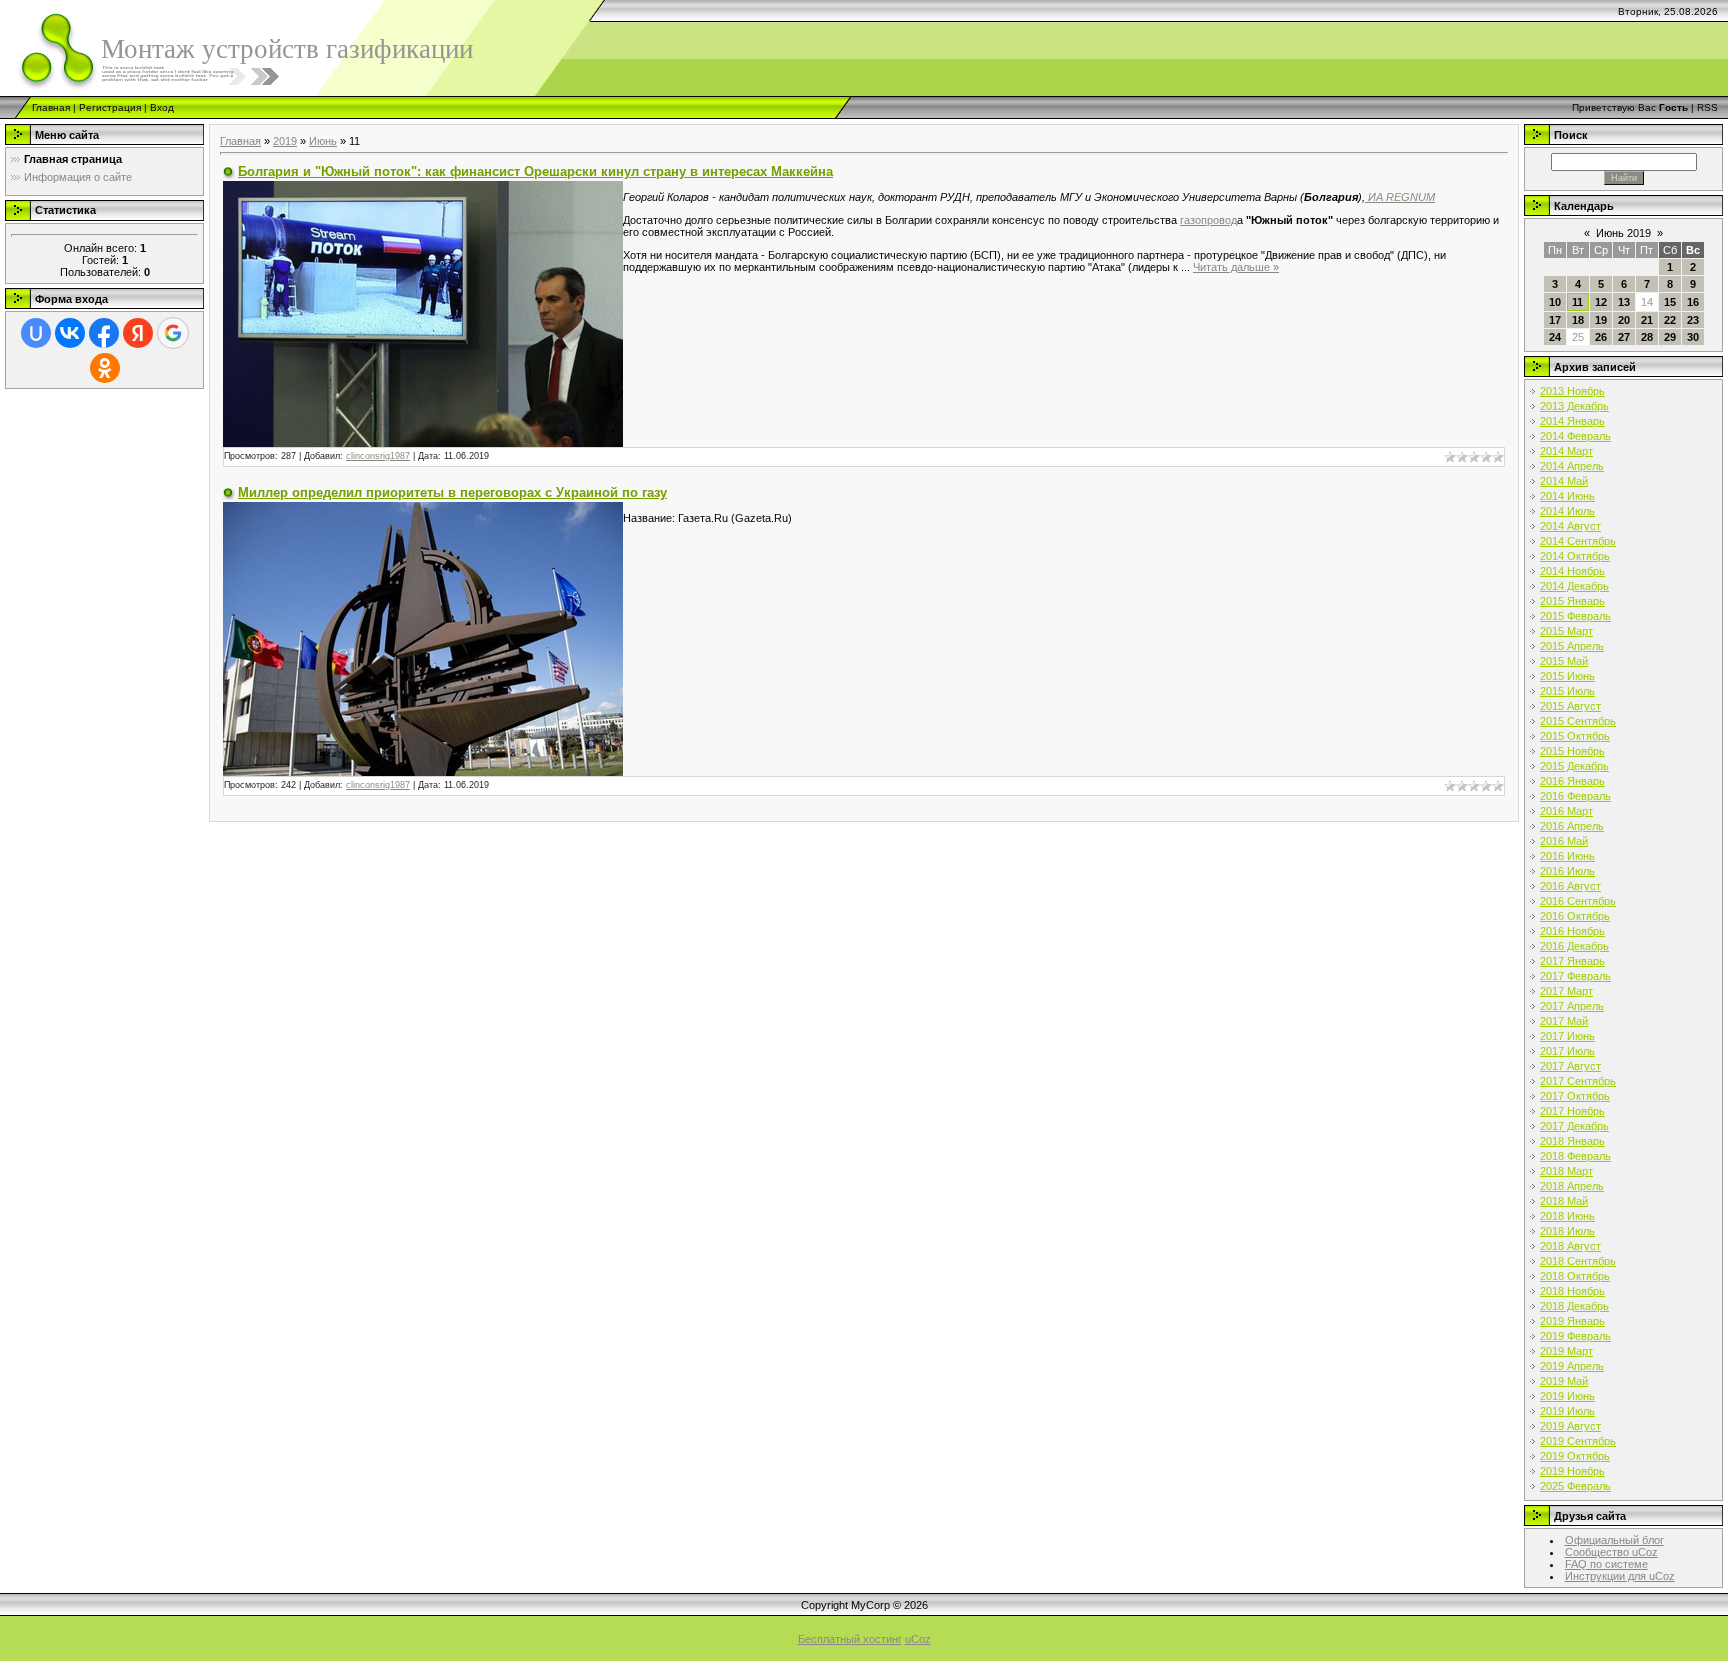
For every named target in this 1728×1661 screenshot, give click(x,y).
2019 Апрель (1572, 1366)
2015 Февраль (1575, 616)
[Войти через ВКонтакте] (70, 333)
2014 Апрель (1572, 466)
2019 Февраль (1575, 1336)
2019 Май (1564, 1381)
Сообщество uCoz (1611, 1552)
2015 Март (1566, 631)
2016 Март (1566, 811)
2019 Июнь (1567, 1396)
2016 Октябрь (1575, 916)
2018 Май (1564, 1201)
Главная (51, 107)
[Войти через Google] (173, 333)
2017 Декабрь (1574, 1126)
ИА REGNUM (1400, 197)
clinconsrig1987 (378, 456)
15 (1670, 302)
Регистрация (110, 107)
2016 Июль (1567, 871)
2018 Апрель (1572, 1186)
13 (1624, 302)
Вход (162, 107)
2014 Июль (1567, 511)
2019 (285, 141)
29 (1670, 337)
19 (1601, 320)
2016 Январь (1572, 781)
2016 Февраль (1575, 796)
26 (1601, 337)
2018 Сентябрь (1578, 1261)
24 (1555, 337)
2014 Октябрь (1575, 556)
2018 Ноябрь (1572, 1291)
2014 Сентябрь (1578, 541)
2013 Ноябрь (1572, 391)
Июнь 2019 (1623, 233)
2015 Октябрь (1575, 736)
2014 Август (1570, 526)
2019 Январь (1572, 1321)
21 (1647, 320)
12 (1601, 302)
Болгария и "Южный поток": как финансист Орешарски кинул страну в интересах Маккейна (535, 171)
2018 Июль (1567, 1231)
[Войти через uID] (36, 333)
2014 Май (1564, 481)
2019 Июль (1567, 1411)
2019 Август (1570, 1426)
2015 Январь (1572, 601)
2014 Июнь (1567, 496)
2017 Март (1566, 991)
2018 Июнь (1567, 1216)
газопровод (1208, 220)
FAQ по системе (1606, 1564)
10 (1555, 302)
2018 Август (1570, 1246)
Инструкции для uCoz (1620, 1576)
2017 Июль (1567, 1051)
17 (1555, 320)
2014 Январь (1572, 421)
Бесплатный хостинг (850, 1639)
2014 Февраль (1575, 436)
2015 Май (1564, 661)
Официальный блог (1614, 1540)
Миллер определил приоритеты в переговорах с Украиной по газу (452, 492)
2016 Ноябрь (1572, 931)
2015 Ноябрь (1572, 751)
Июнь (323, 141)
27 (1624, 337)
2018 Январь (1572, 1141)
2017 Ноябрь (1572, 1111)
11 (1577, 302)
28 (1647, 337)
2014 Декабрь (1574, 586)
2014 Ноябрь (1572, 571)
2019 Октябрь (1575, 1456)
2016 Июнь (1567, 856)
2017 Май (1564, 1021)
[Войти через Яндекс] (138, 333)
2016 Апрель (1572, 826)
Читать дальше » (1236, 267)
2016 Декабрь (1574, 946)
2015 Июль (1567, 691)
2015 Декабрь (1574, 766)
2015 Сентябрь (1578, 721)
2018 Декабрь (1574, 1306)
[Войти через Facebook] (104, 333)
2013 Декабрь (1574, 406)
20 (1624, 320)
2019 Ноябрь (1572, 1471)
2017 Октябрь (1575, 1096)
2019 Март (1566, 1351)
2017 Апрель (1572, 1006)
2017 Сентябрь (1578, 1081)
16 (1693, 302)
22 (1670, 320)
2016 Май (1564, 841)
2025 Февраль (1575, 1486)
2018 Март (1566, 1171)
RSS (1707, 107)
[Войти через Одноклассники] (105, 368)
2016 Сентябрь (1578, 901)
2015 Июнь (1567, 676)
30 (1693, 337)
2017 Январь (1572, 961)
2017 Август (1570, 1066)
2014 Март (1566, 451)
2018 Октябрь (1575, 1276)
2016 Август (1570, 886)
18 (1578, 320)
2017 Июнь (1567, 1036)
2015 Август (1570, 706)
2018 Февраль (1575, 1156)
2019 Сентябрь (1578, 1441)
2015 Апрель (1572, 646)
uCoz (918, 1639)
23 (1693, 320)
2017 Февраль (1575, 976)
